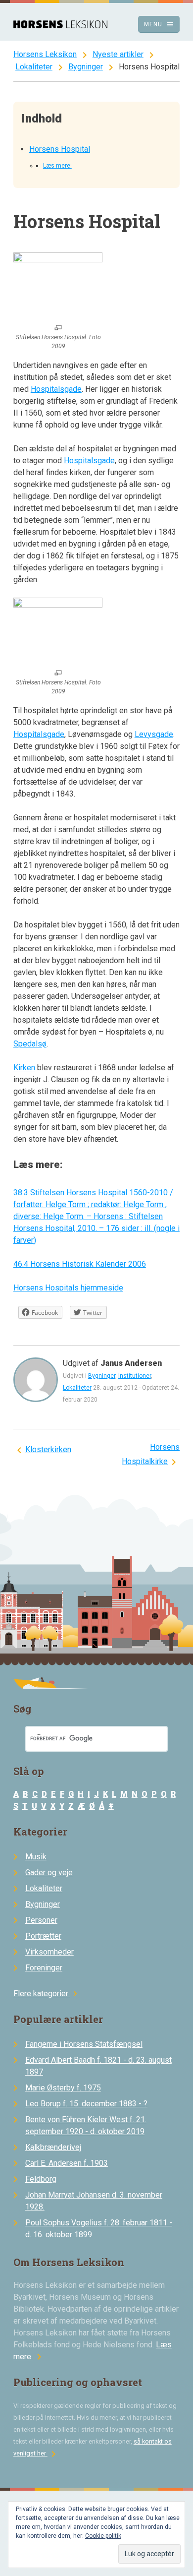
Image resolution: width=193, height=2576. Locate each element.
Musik (36, 1857)
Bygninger (86, 67)
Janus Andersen (131, 1363)
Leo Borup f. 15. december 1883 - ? (86, 2104)
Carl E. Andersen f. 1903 (67, 2163)
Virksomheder (49, 1952)
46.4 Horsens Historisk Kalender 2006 (80, 1264)
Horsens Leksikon (45, 54)
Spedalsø (30, 1044)
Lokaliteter (34, 67)
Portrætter (43, 1936)
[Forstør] (58, 328)
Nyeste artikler (118, 54)
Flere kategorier (47, 1993)
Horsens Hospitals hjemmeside (68, 1288)
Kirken (24, 1068)
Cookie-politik (103, 2536)
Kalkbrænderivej (53, 2147)
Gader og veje (49, 1872)
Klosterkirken (48, 1449)
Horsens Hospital (60, 149)
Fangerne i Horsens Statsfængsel (84, 2044)
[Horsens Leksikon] (60, 26)
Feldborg (41, 2179)
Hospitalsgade (56, 389)
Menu (159, 24)
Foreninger (44, 1968)
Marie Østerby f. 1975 (63, 2088)
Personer (41, 1920)
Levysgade (154, 734)
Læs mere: (57, 166)
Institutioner (135, 1376)
